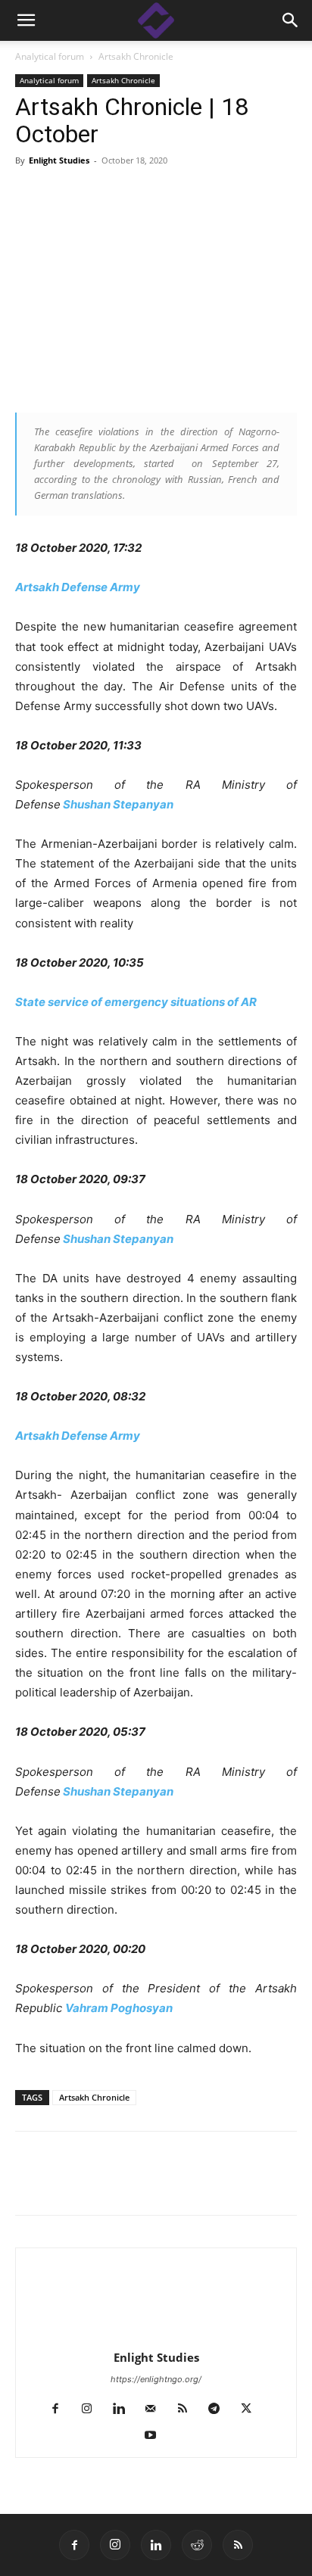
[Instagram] (93, 2409)
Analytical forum (50, 56)
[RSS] (188, 2409)
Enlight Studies (59, 160)
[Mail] (156, 2409)
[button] (291, 20)
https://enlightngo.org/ (156, 2379)
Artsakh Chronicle (136, 56)
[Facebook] (30, 2184)
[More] (240, 2184)
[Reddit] (197, 2545)
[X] (100, 2184)
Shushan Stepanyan (118, 804)
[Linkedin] (65, 2184)
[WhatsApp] (204, 2184)
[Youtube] (156, 2436)
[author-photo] (156, 2336)
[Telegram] (170, 2184)
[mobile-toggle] (26, 20)
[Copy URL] (135, 2184)
